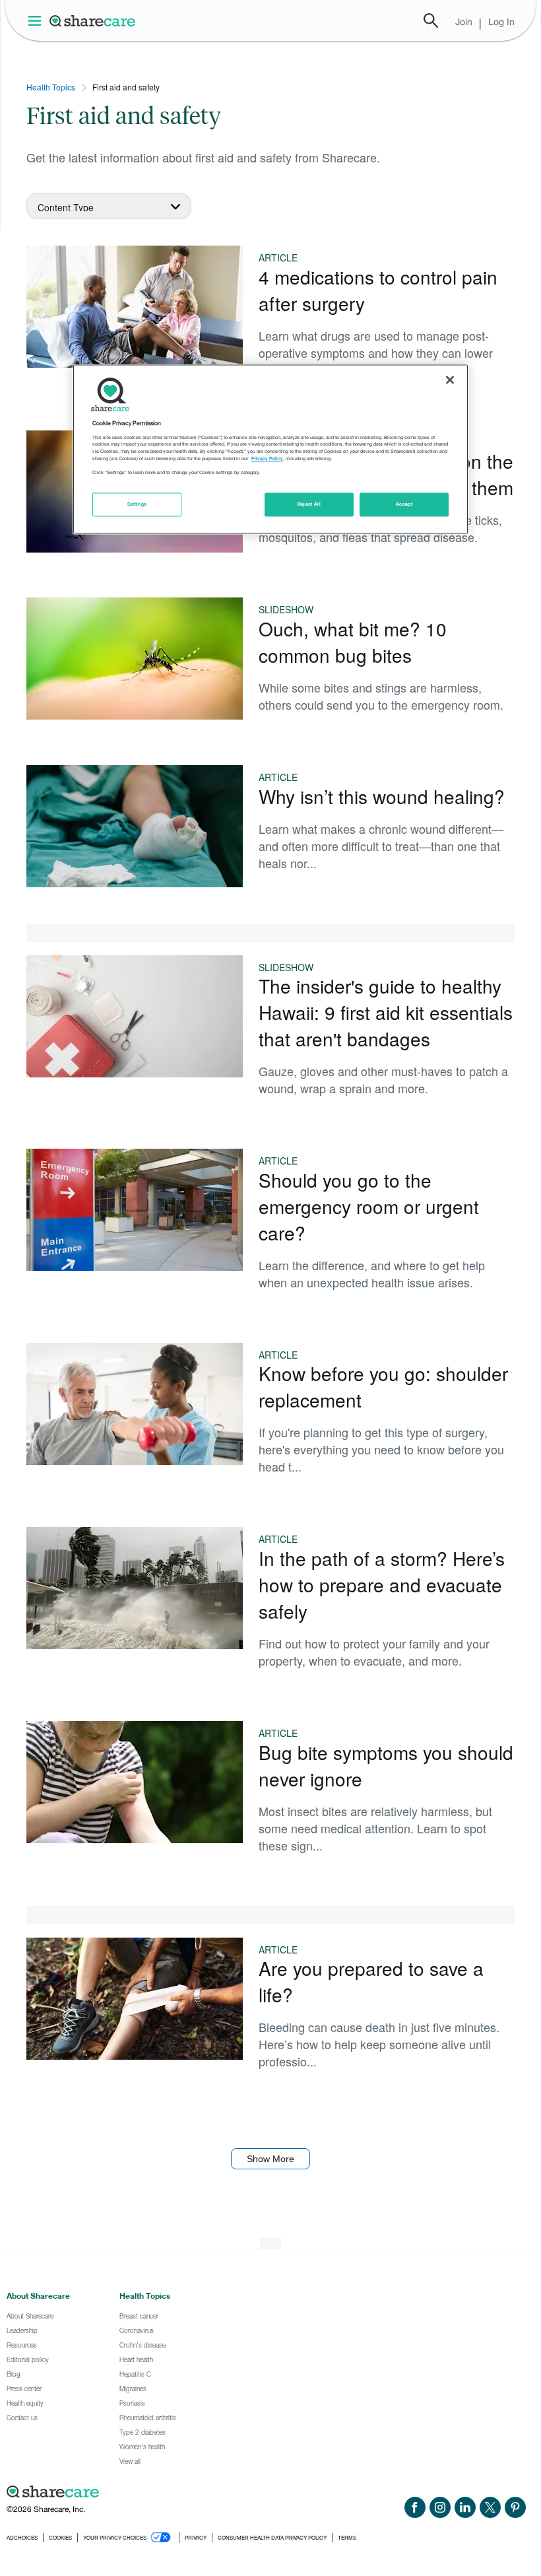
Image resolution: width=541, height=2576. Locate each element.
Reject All (309, 505)
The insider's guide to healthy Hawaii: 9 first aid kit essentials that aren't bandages (386, 1012)
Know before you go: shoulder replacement (383, 1386)
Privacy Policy (267, 458)
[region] (270, 450)
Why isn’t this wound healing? (382, 796)
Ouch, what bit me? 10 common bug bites (353, 642)
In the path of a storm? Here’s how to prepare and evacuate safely (382, 1584)
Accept (404, 505)
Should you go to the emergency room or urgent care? (369, 1206)
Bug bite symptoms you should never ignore (386, 1765)
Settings (137, 505)
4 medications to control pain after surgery (378, 290)
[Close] (450, 380)
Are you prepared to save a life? (371, 1981)
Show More (270, 2159)
